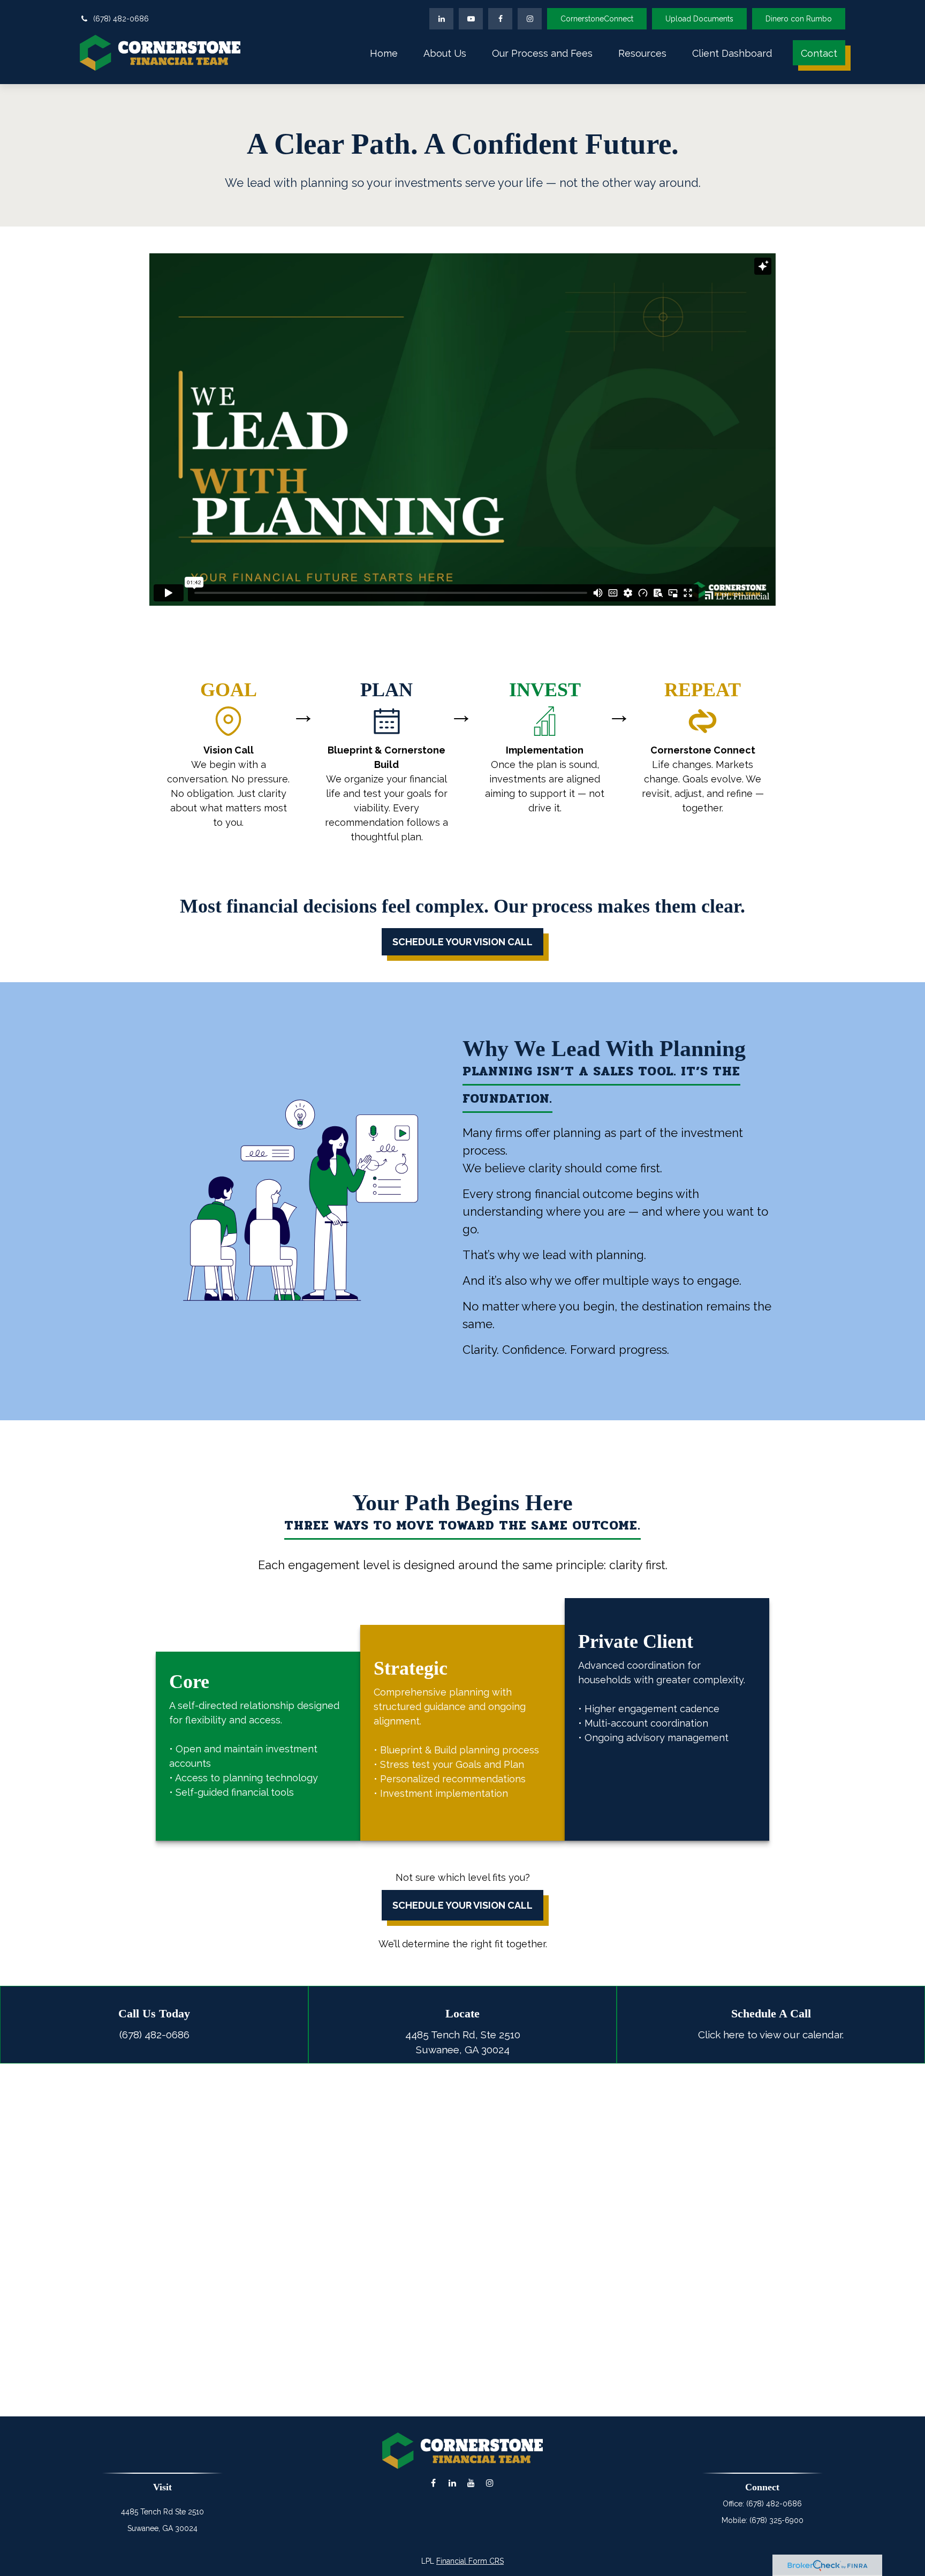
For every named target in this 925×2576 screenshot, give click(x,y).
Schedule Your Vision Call (462, 1905)
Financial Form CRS (470, 2561)
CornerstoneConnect (597, 19)
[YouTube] (471, 19)
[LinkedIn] (441, 19)
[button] (384, 53)
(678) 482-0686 (121, 19)
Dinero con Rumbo (799, 19)
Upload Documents (699, 19)
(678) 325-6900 (776, 2520)
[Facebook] (500, 19)
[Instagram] (490, 2483)
